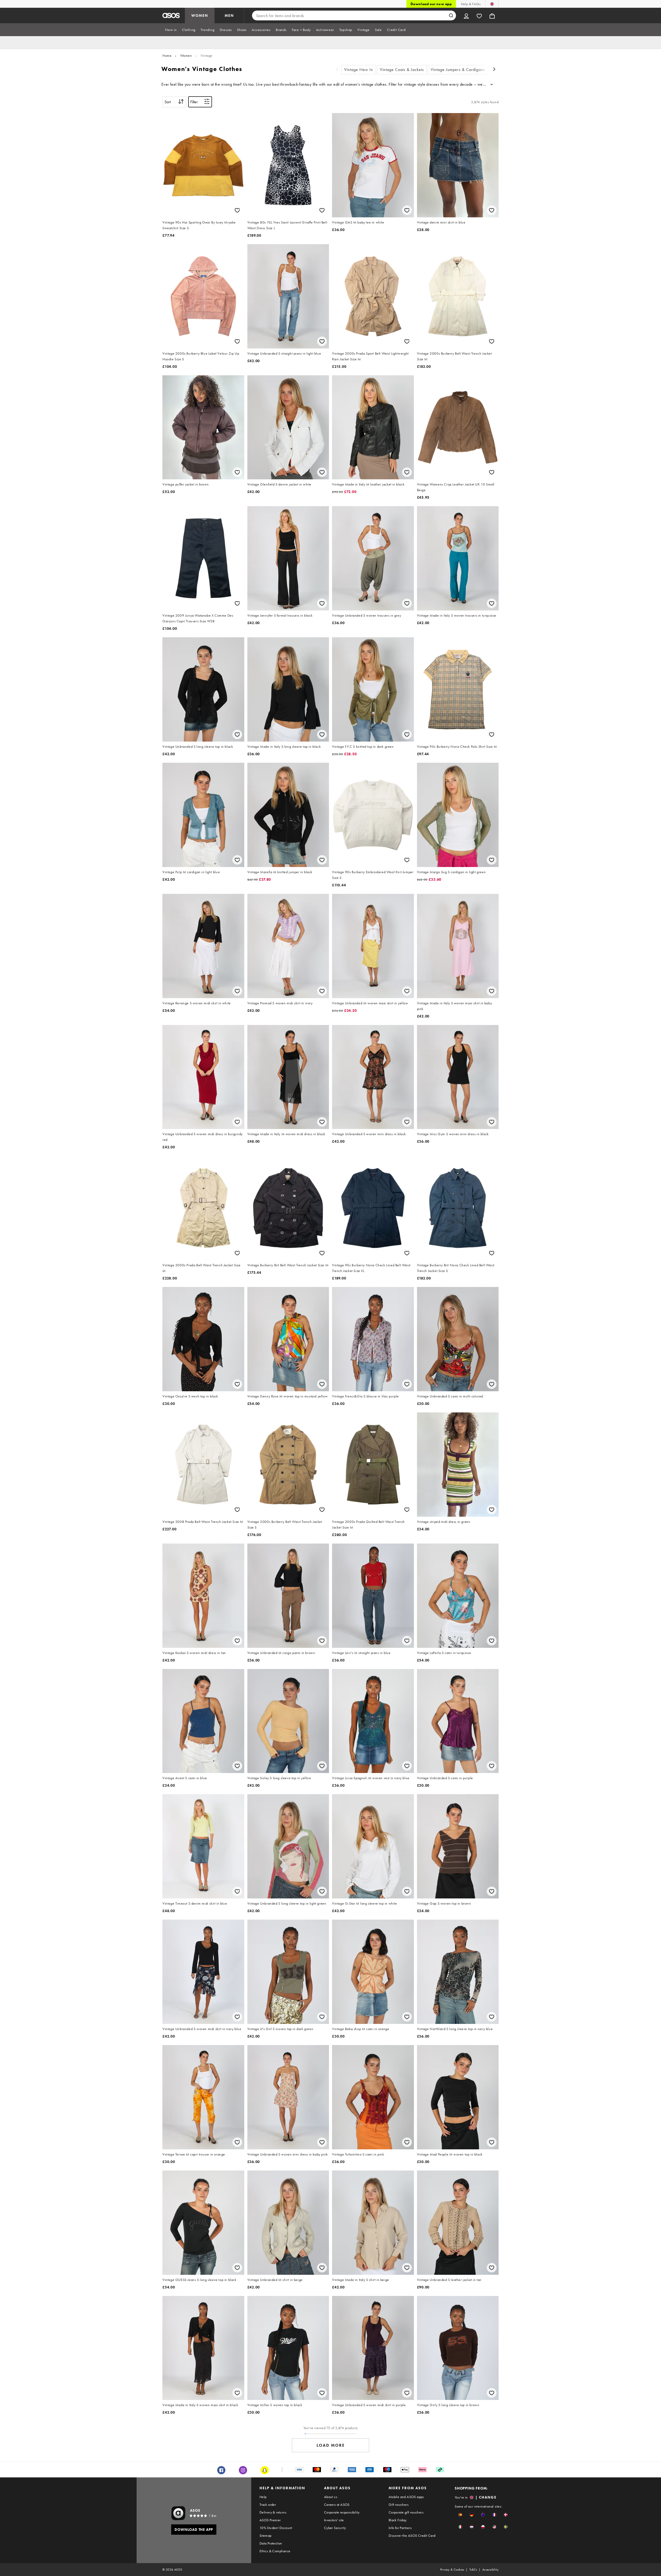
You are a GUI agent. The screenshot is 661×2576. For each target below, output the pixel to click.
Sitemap (266, 2535)
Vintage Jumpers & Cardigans (458, 70)
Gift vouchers (399, 2505)
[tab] (171, 30)
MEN (229, 15)
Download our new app (431, 4)
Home (167, 55)
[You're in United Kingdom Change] (492, 4)
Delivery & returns (273, 2512)
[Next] (494, 70)
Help (263, 2497)
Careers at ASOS (337, 2505)
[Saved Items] (479, 15)
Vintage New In (359, 70)
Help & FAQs (471, 4)
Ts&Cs (473, 2570)
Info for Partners (400, 2528)
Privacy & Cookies (452, 2570)
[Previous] (337, 70)
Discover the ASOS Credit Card (412, 2535)
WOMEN (200, 15)
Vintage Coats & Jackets (402, 70)
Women (186, 55)
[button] (460, 2515)
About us (331, 2497)
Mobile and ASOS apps (406, 2497)
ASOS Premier (270, 2520)
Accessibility (490, 2570)
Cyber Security (335, 2528)
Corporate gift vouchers (406, 2512)
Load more (331, 2445)
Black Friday (398, 2520)
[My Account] (466, 15)
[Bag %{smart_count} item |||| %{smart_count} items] (492, 15)
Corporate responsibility (342, 2512)
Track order (268, 2505)
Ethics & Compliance (275, 2551)
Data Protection (271, 2543)
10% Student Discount (276, 2528)
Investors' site (334, 2520)
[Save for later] (237, 210)
